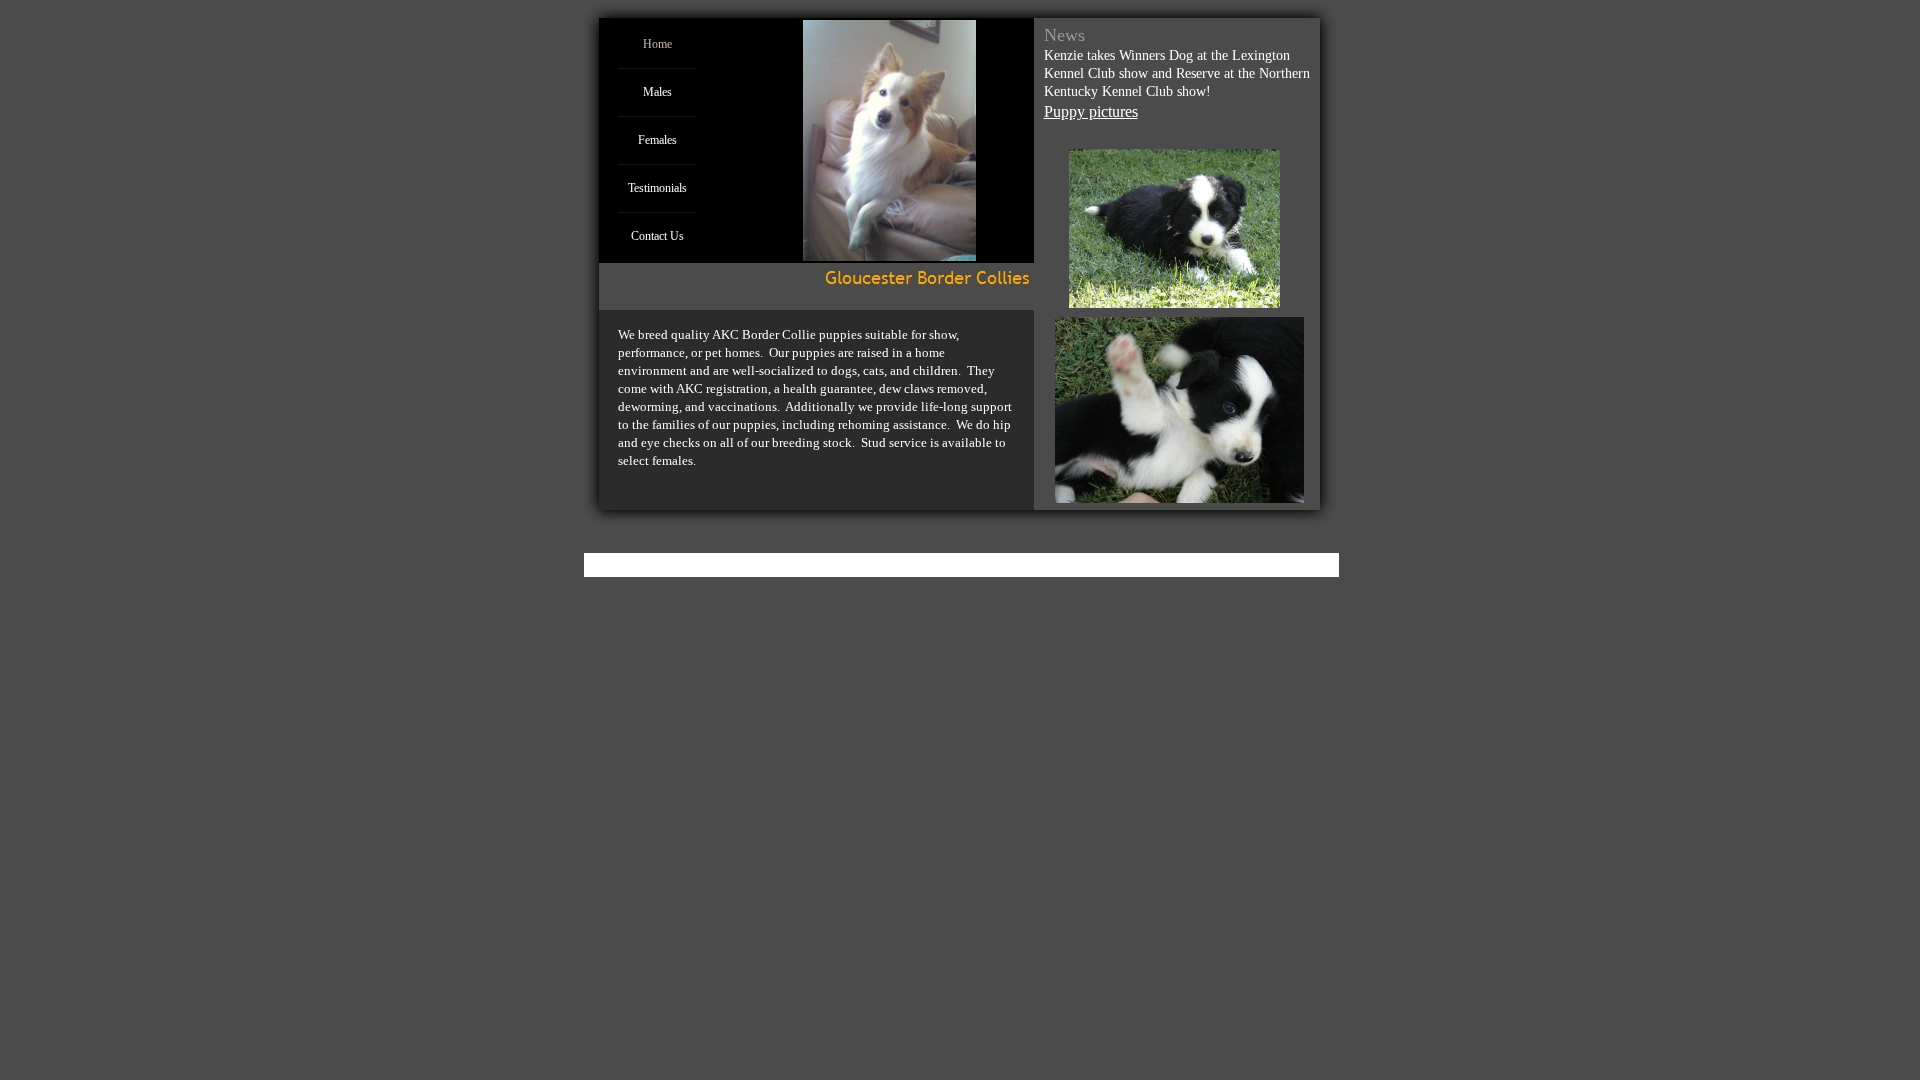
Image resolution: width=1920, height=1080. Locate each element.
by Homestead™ (1103, 560)
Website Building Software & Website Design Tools (918, 560)
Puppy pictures (1091, 111)
